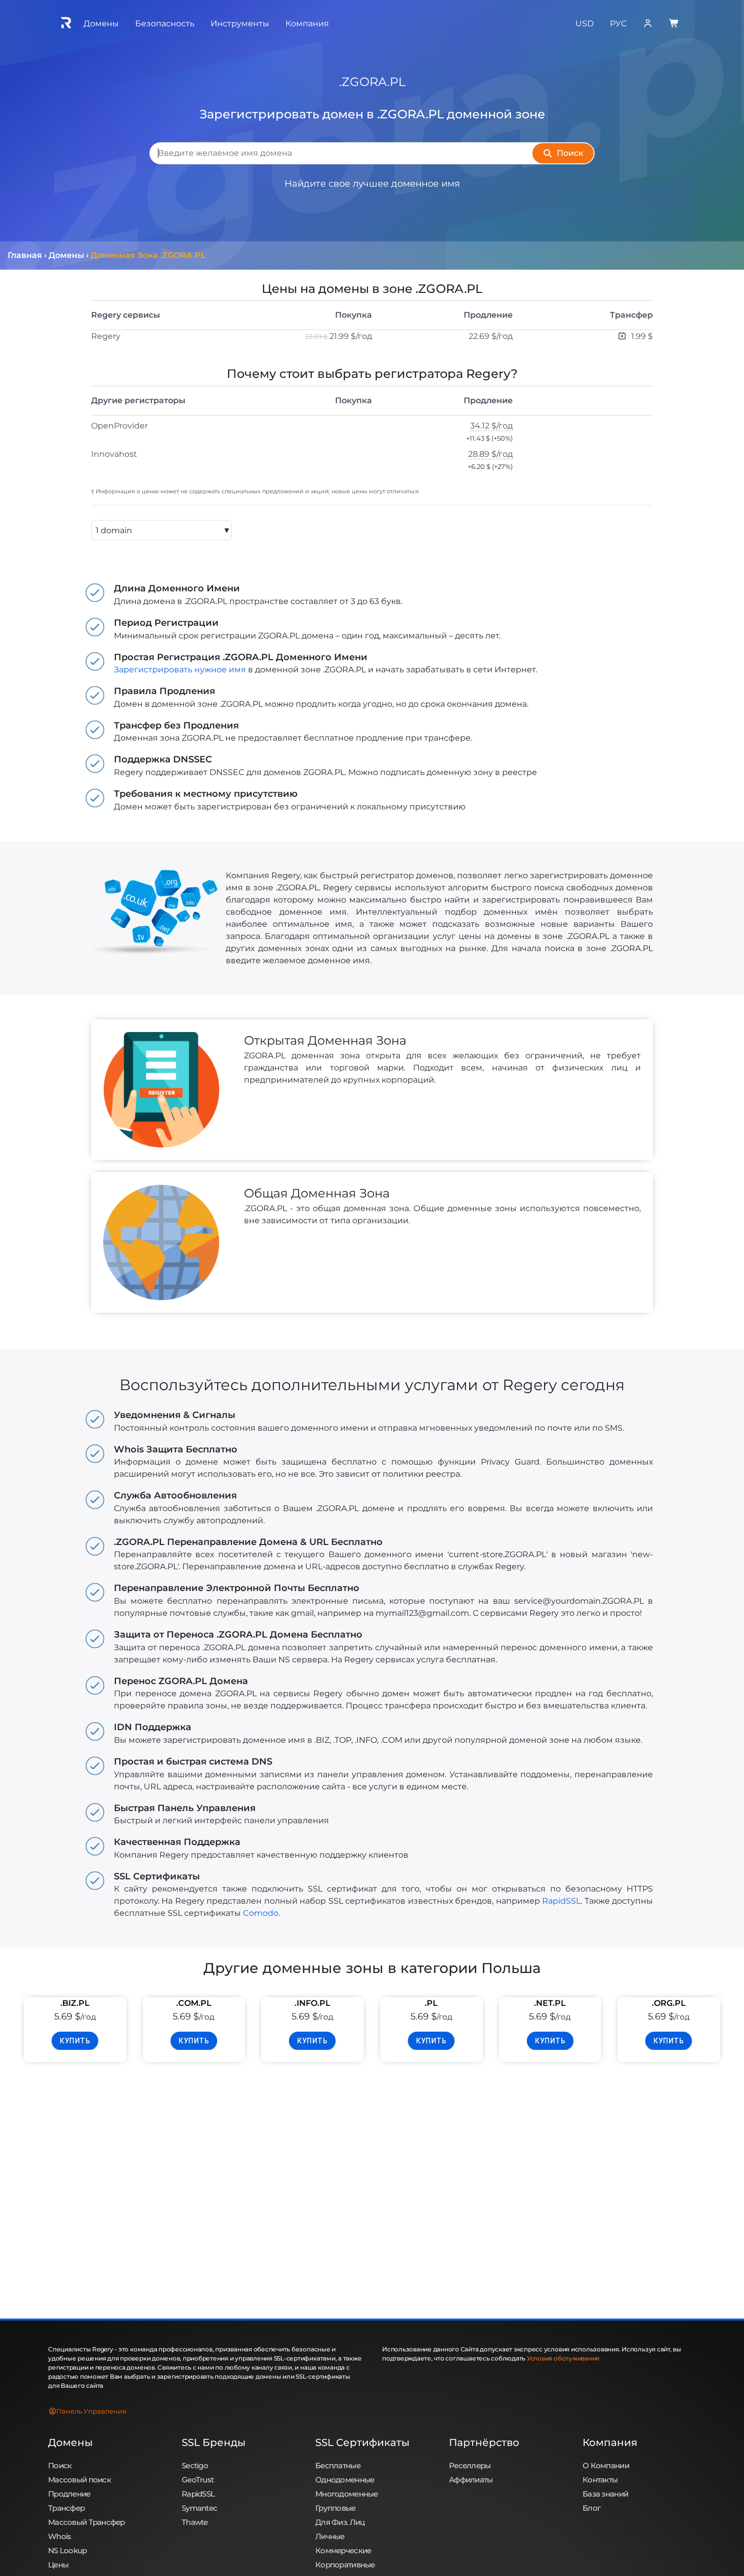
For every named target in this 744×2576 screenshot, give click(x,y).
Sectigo (195, 2465)
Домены (70, 2442)
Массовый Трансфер (87, 2522)
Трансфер (66, 2508)
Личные (330, 2536)
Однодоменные (345, 2480)
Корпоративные (345, 2565)
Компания (610, 2442)
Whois (59, 2536)
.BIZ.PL (75, 2003)
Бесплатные (338, 2465)
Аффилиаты (471, 2480)
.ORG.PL (669, 2003)
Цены (58, 2565)
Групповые (336, 2508)
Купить (75, 2041)
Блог (591, 2508)
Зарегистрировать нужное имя (180, 670)
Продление (69, 2494)
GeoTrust (198, 2480)
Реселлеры (470, 2465)
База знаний (605, 2494)
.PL (431, 2003)
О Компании (606, 2465)
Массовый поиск (79, 2480)
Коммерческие (343, 2550)
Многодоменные (347, 2494)
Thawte (195, 2522)
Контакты (600, 2480)
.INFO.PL (313, 2003)
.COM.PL (194, 2003)
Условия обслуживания (563, 2358)
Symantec (199, 2508)
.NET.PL (550, 2003)
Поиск (60, 2465)
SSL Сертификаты (362, 2442)
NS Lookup (68, 2550)
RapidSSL (561, 1901)
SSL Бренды (214, 2442)
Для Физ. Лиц (340, 2522)
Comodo (261, 1913)
